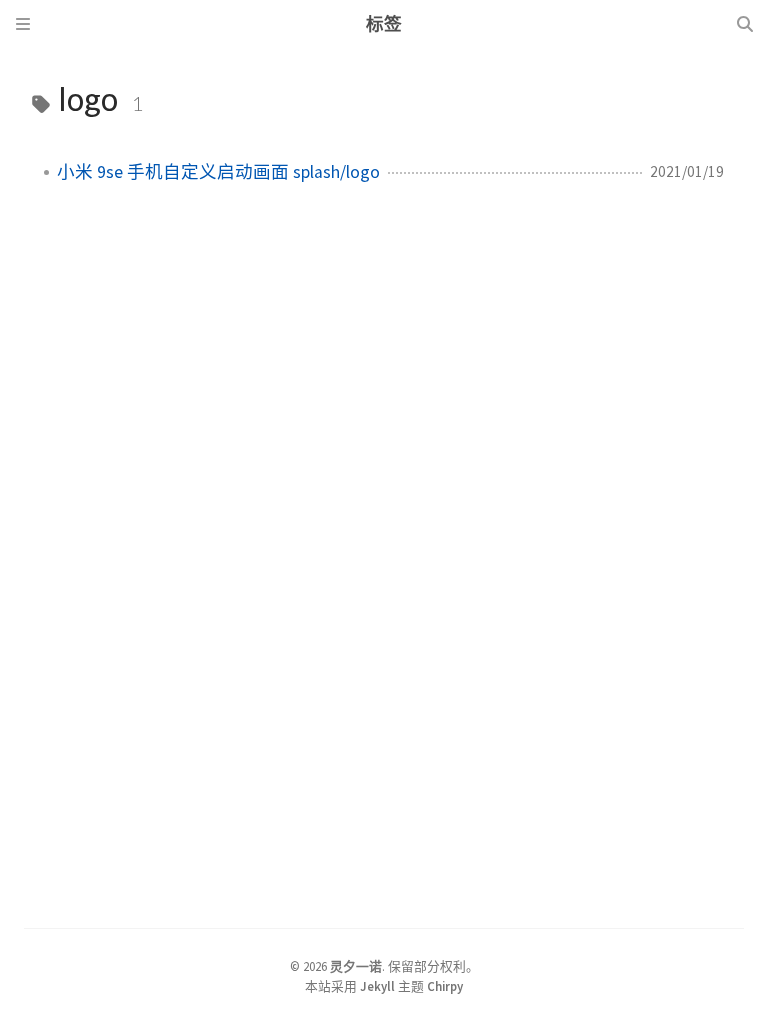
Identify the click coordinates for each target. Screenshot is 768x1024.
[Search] (745, 24)
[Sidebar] (23, 24)
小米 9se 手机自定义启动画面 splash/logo (218, 172)
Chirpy (445, 986)
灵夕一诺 (356, 966)
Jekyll (377, 986)
